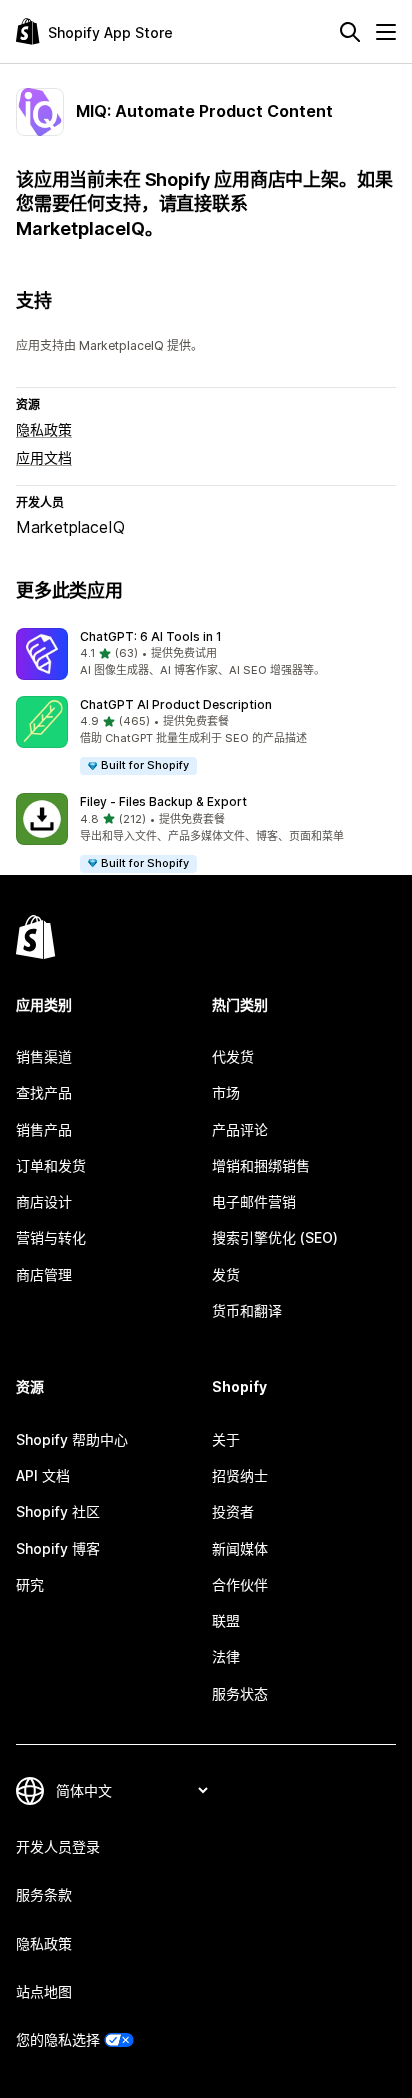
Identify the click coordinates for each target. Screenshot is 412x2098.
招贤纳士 (240, 1475)
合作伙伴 (240, 1584)
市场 (226, 1092)
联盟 (226, 1620)
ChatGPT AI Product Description (176, 704)
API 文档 (43, 1475)
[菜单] (386, 32)
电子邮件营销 (254, 1201)
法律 (226, 1656)
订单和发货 (51, 1165)
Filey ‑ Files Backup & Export (163, 801)
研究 (30, 1584)
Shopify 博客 (58, 1548)
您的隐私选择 (58, 2039)
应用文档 (44, 457)
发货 (226, 1274)
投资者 (233, 1511)
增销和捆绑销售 (261, 1165)
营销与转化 (51, 1237)
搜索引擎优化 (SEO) (275, 1237)
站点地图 (44, 1991)
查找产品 (44, 1092)
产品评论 (240, 1129)
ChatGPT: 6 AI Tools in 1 (151, 636)
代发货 (233, 1056)
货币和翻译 (247, 1310)
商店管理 (44, 1274)
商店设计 (44, 1201)
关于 (226, 1439)
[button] (206, 654)
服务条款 (44, 1894)
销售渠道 (44, 1056)
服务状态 (240, 1693)
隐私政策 (44, 429)
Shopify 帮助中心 (72, 1439)
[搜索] (350, 32)
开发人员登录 (58, 1846)
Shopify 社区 (58, 1511)
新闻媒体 (240, 1548)
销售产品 (44, 1129)
